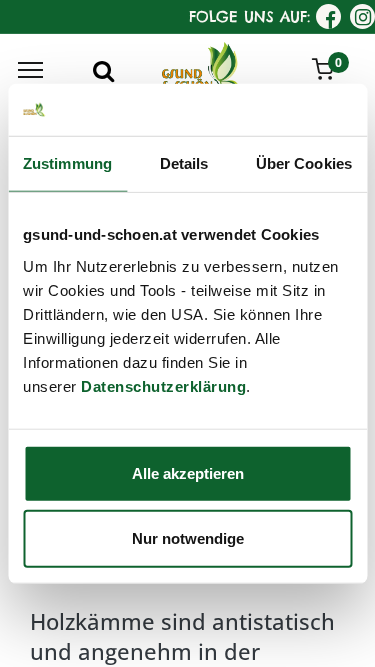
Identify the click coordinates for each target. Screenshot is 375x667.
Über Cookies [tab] (304, 163)
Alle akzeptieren (188, 472)
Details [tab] (184, 163)
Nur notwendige (188, 538)
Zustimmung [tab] (67, 163)
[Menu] (30, 70)
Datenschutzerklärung (163, 385)
